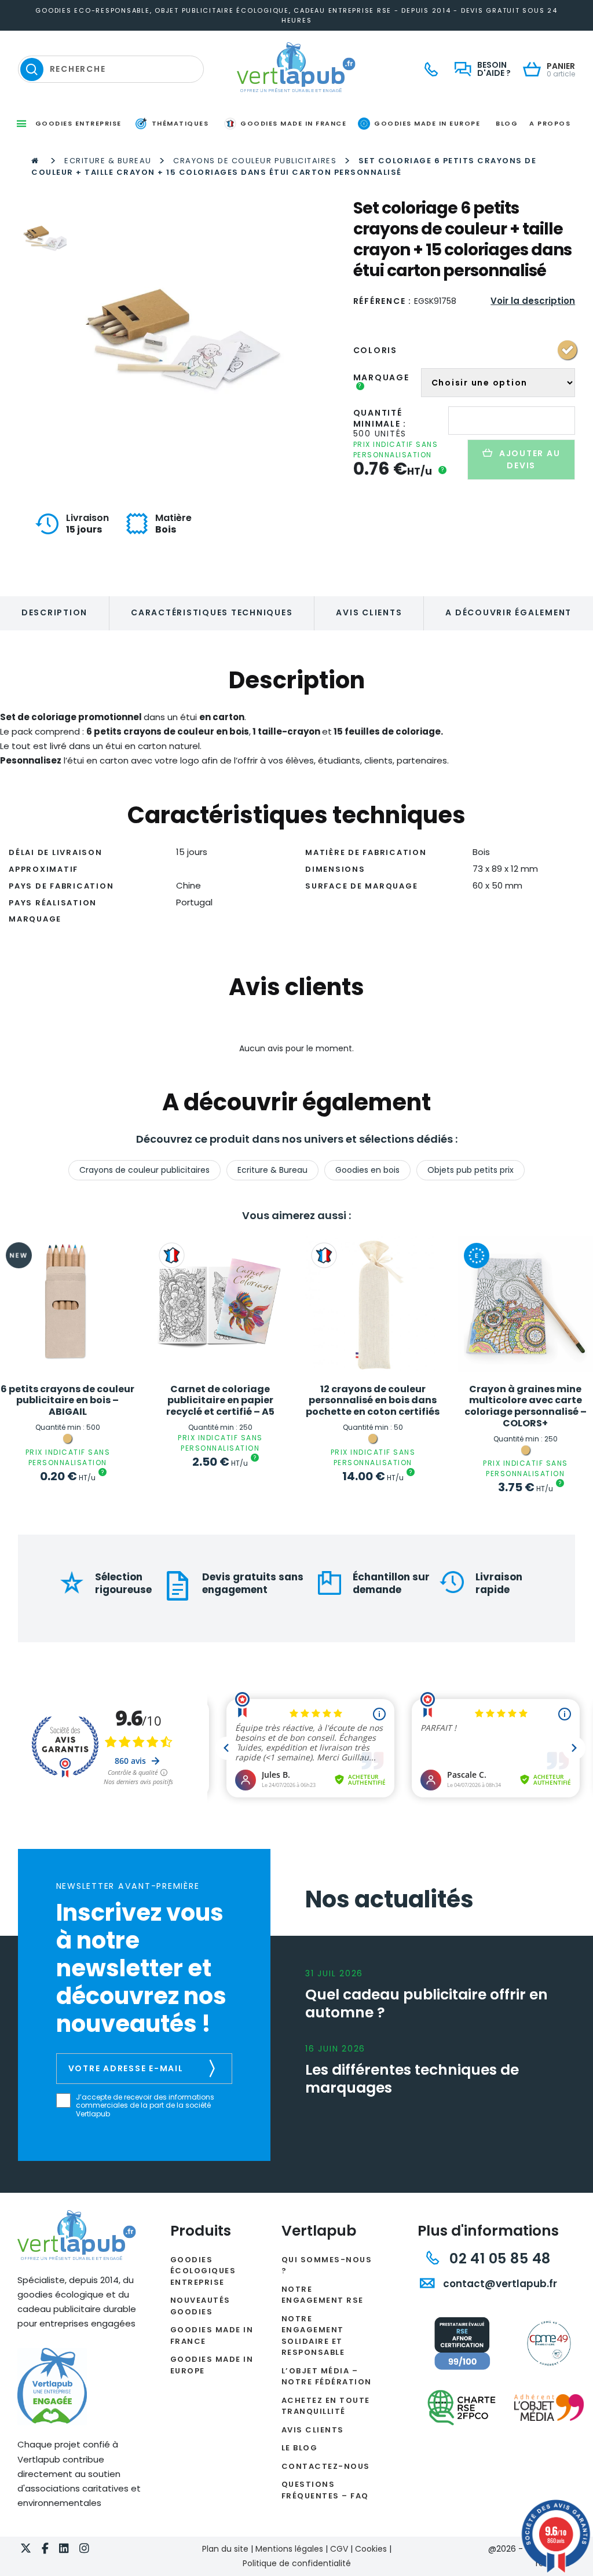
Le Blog (300, 2448)
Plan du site (225, 2549)
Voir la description (533, 301)
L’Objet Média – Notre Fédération (327, 2377)
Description (54, 612)
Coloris (375, 350)
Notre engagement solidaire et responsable (313, 2336)
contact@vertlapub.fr (499, 2284)
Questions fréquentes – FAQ (325, 2490)
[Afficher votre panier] (535, 70)
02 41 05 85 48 (498, 2258)
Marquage (381, 381)
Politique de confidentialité (297, 2563)
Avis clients (369, 612)
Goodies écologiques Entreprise (203, 2271)
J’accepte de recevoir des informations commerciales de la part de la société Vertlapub (145, 2106)
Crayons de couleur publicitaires (255, 161)
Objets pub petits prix (471, 1170)
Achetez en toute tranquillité (326, 2406)
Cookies (371, 2549)
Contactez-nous (326, 2466)
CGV (339, 2549)
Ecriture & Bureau (108, 161)
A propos (550, 123)
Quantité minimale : (380, 418)
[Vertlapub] (296, 67)
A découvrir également (508, 612)
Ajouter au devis (530, 459)
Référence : (382, 301)
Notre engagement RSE (323, 2295)
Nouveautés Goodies (200, 2306)
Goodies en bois (367, 1170)
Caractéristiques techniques (212, 612)
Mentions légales (289, 2549)
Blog (507, 123)
